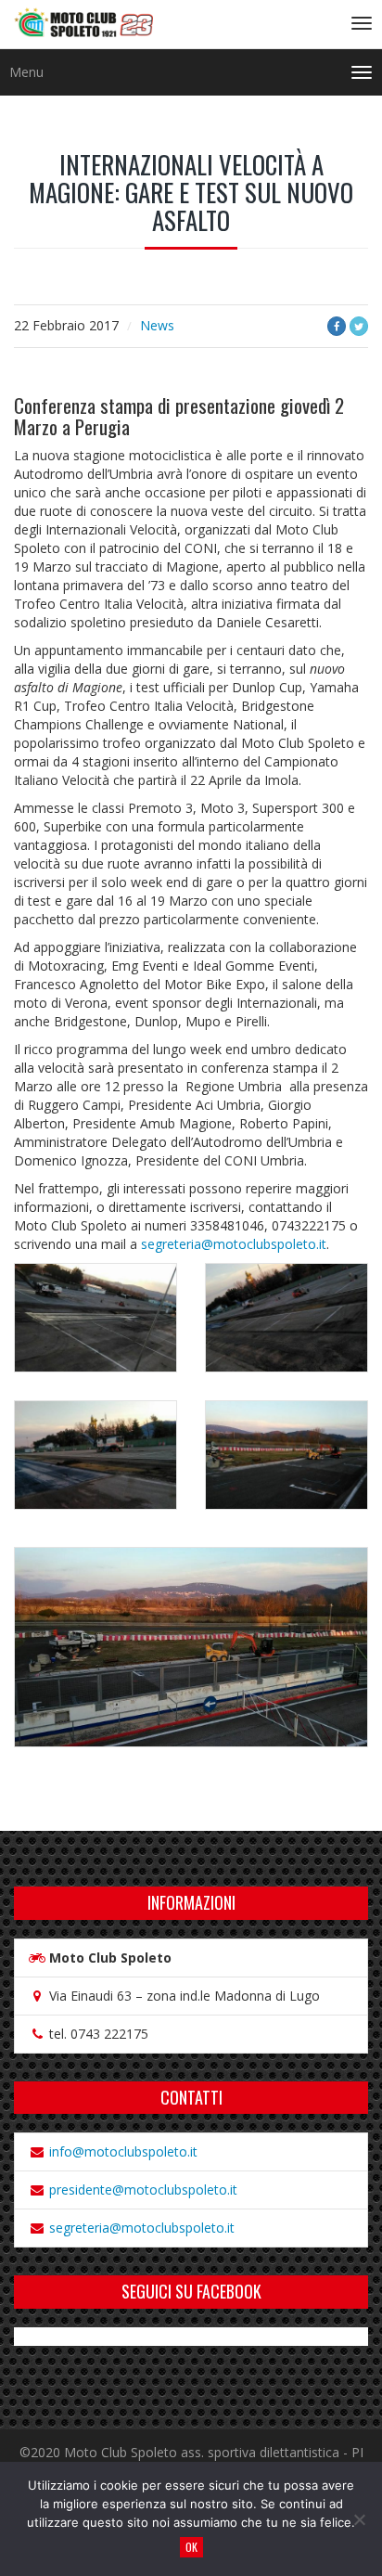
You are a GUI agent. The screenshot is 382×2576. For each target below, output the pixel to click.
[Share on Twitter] (359, 326)
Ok (191, 2547)
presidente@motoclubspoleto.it (143, 2190)
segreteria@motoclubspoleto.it (234, 1244)
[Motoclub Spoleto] (83, 24)
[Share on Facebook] (337, 326)
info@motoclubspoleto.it (123, 2151)
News (157, 325)
